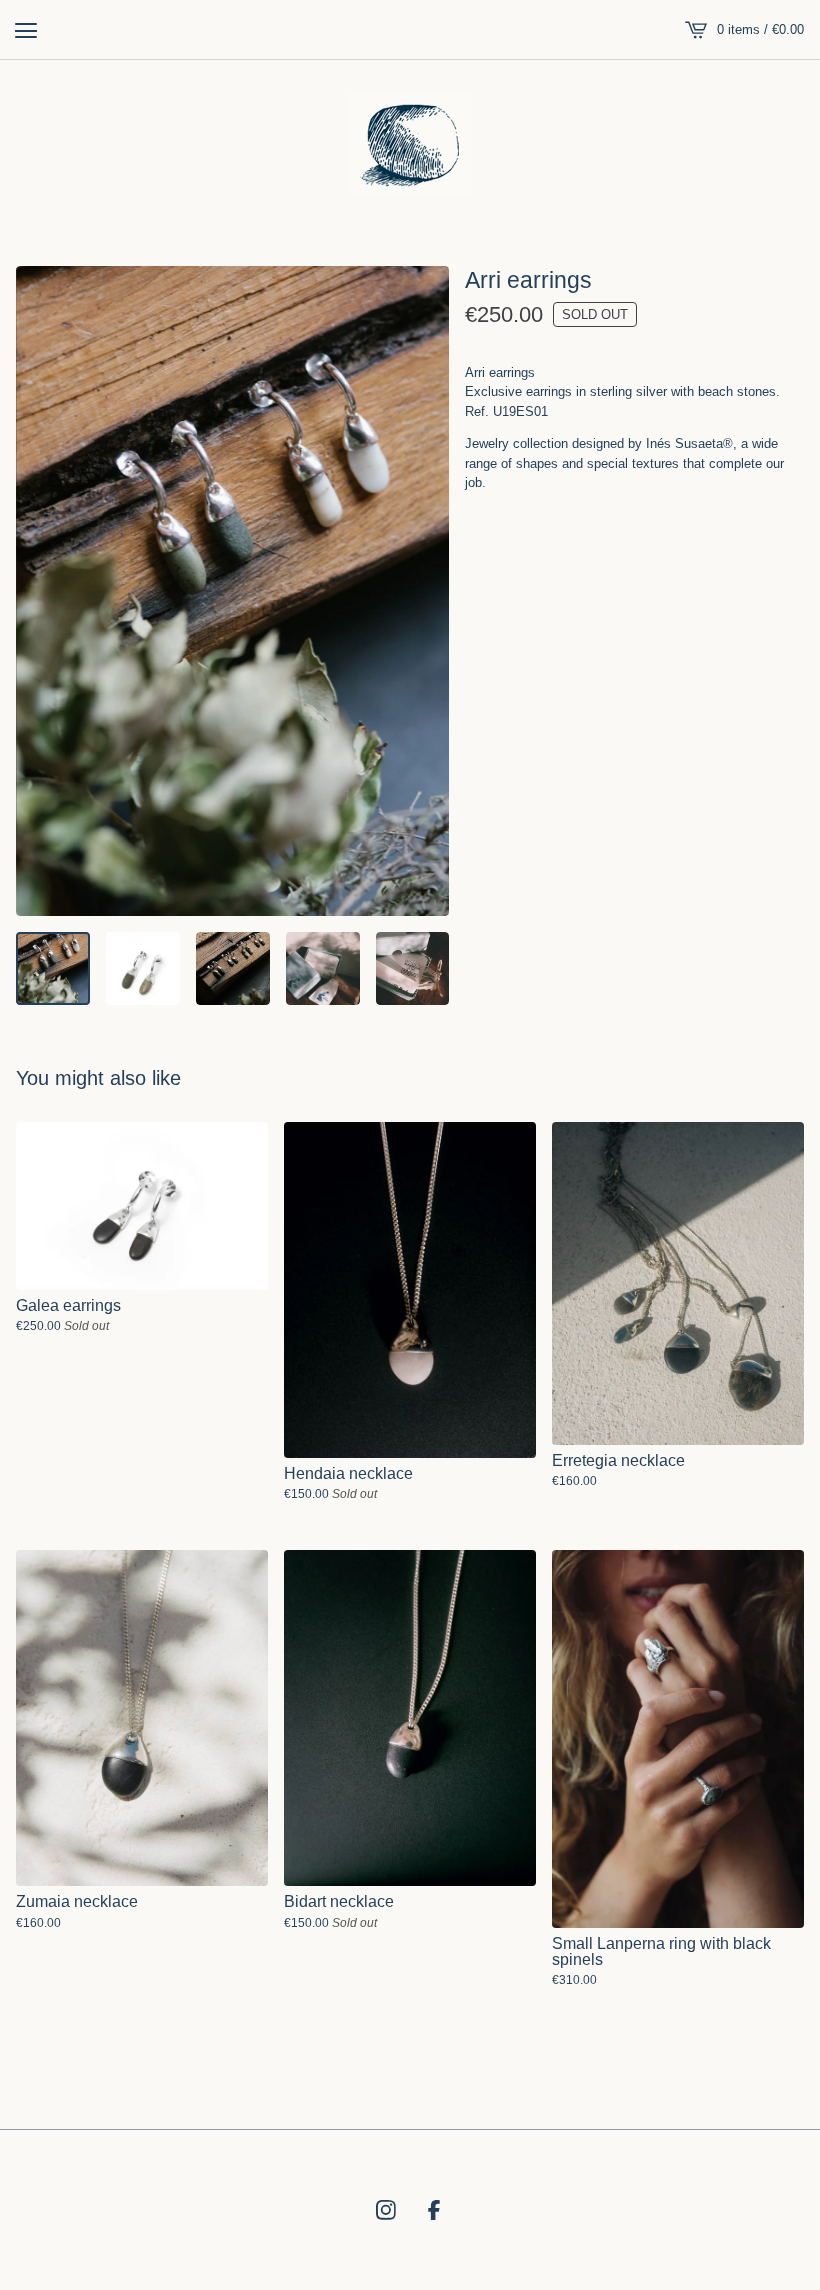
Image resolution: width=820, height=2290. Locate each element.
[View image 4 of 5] (323, 969)
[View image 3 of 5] (233, 969)
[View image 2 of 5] (143, 969)
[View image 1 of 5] (53, 969)
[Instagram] (386, 2210)
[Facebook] (434, 2210)
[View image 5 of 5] (413, 969)
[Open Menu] (26, 30)
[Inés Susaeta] (410, 143)
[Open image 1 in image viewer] (232, 591)
